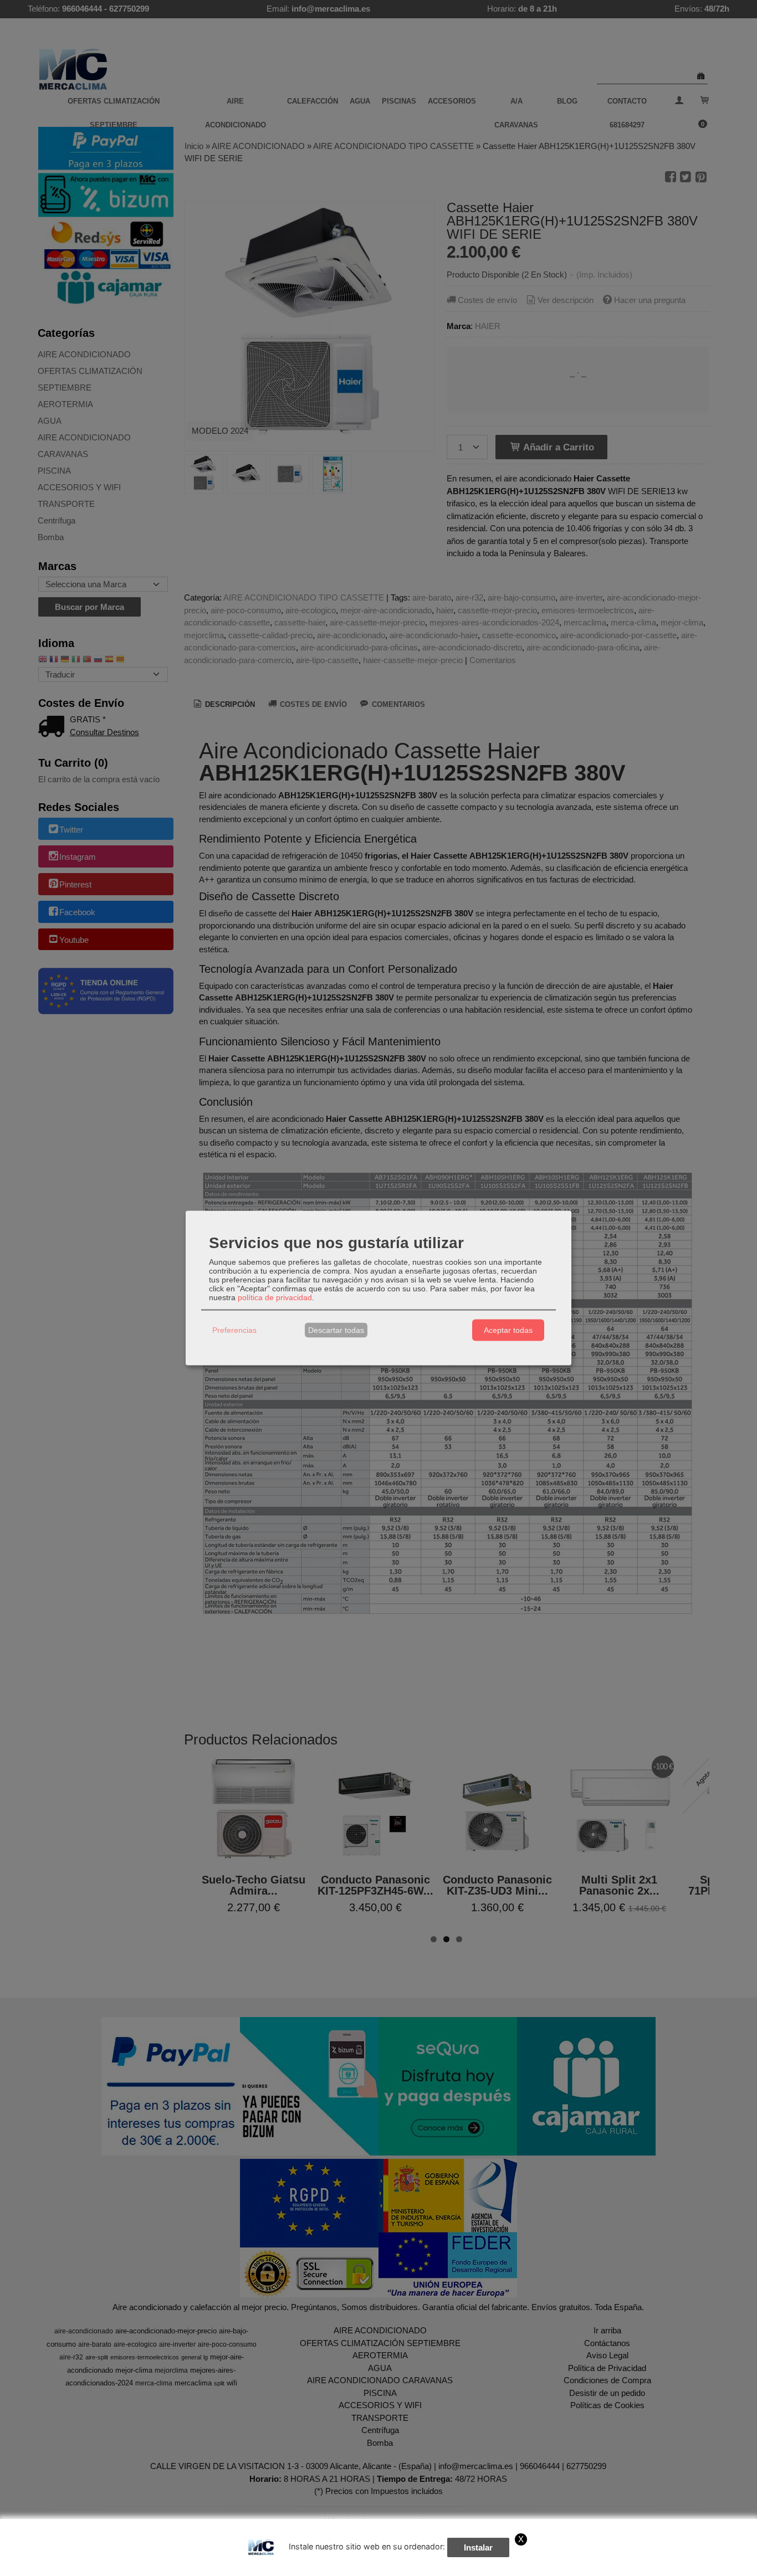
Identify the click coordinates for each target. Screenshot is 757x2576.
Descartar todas (336, 1330)
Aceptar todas (508, 1330)
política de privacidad (275, 1297)
